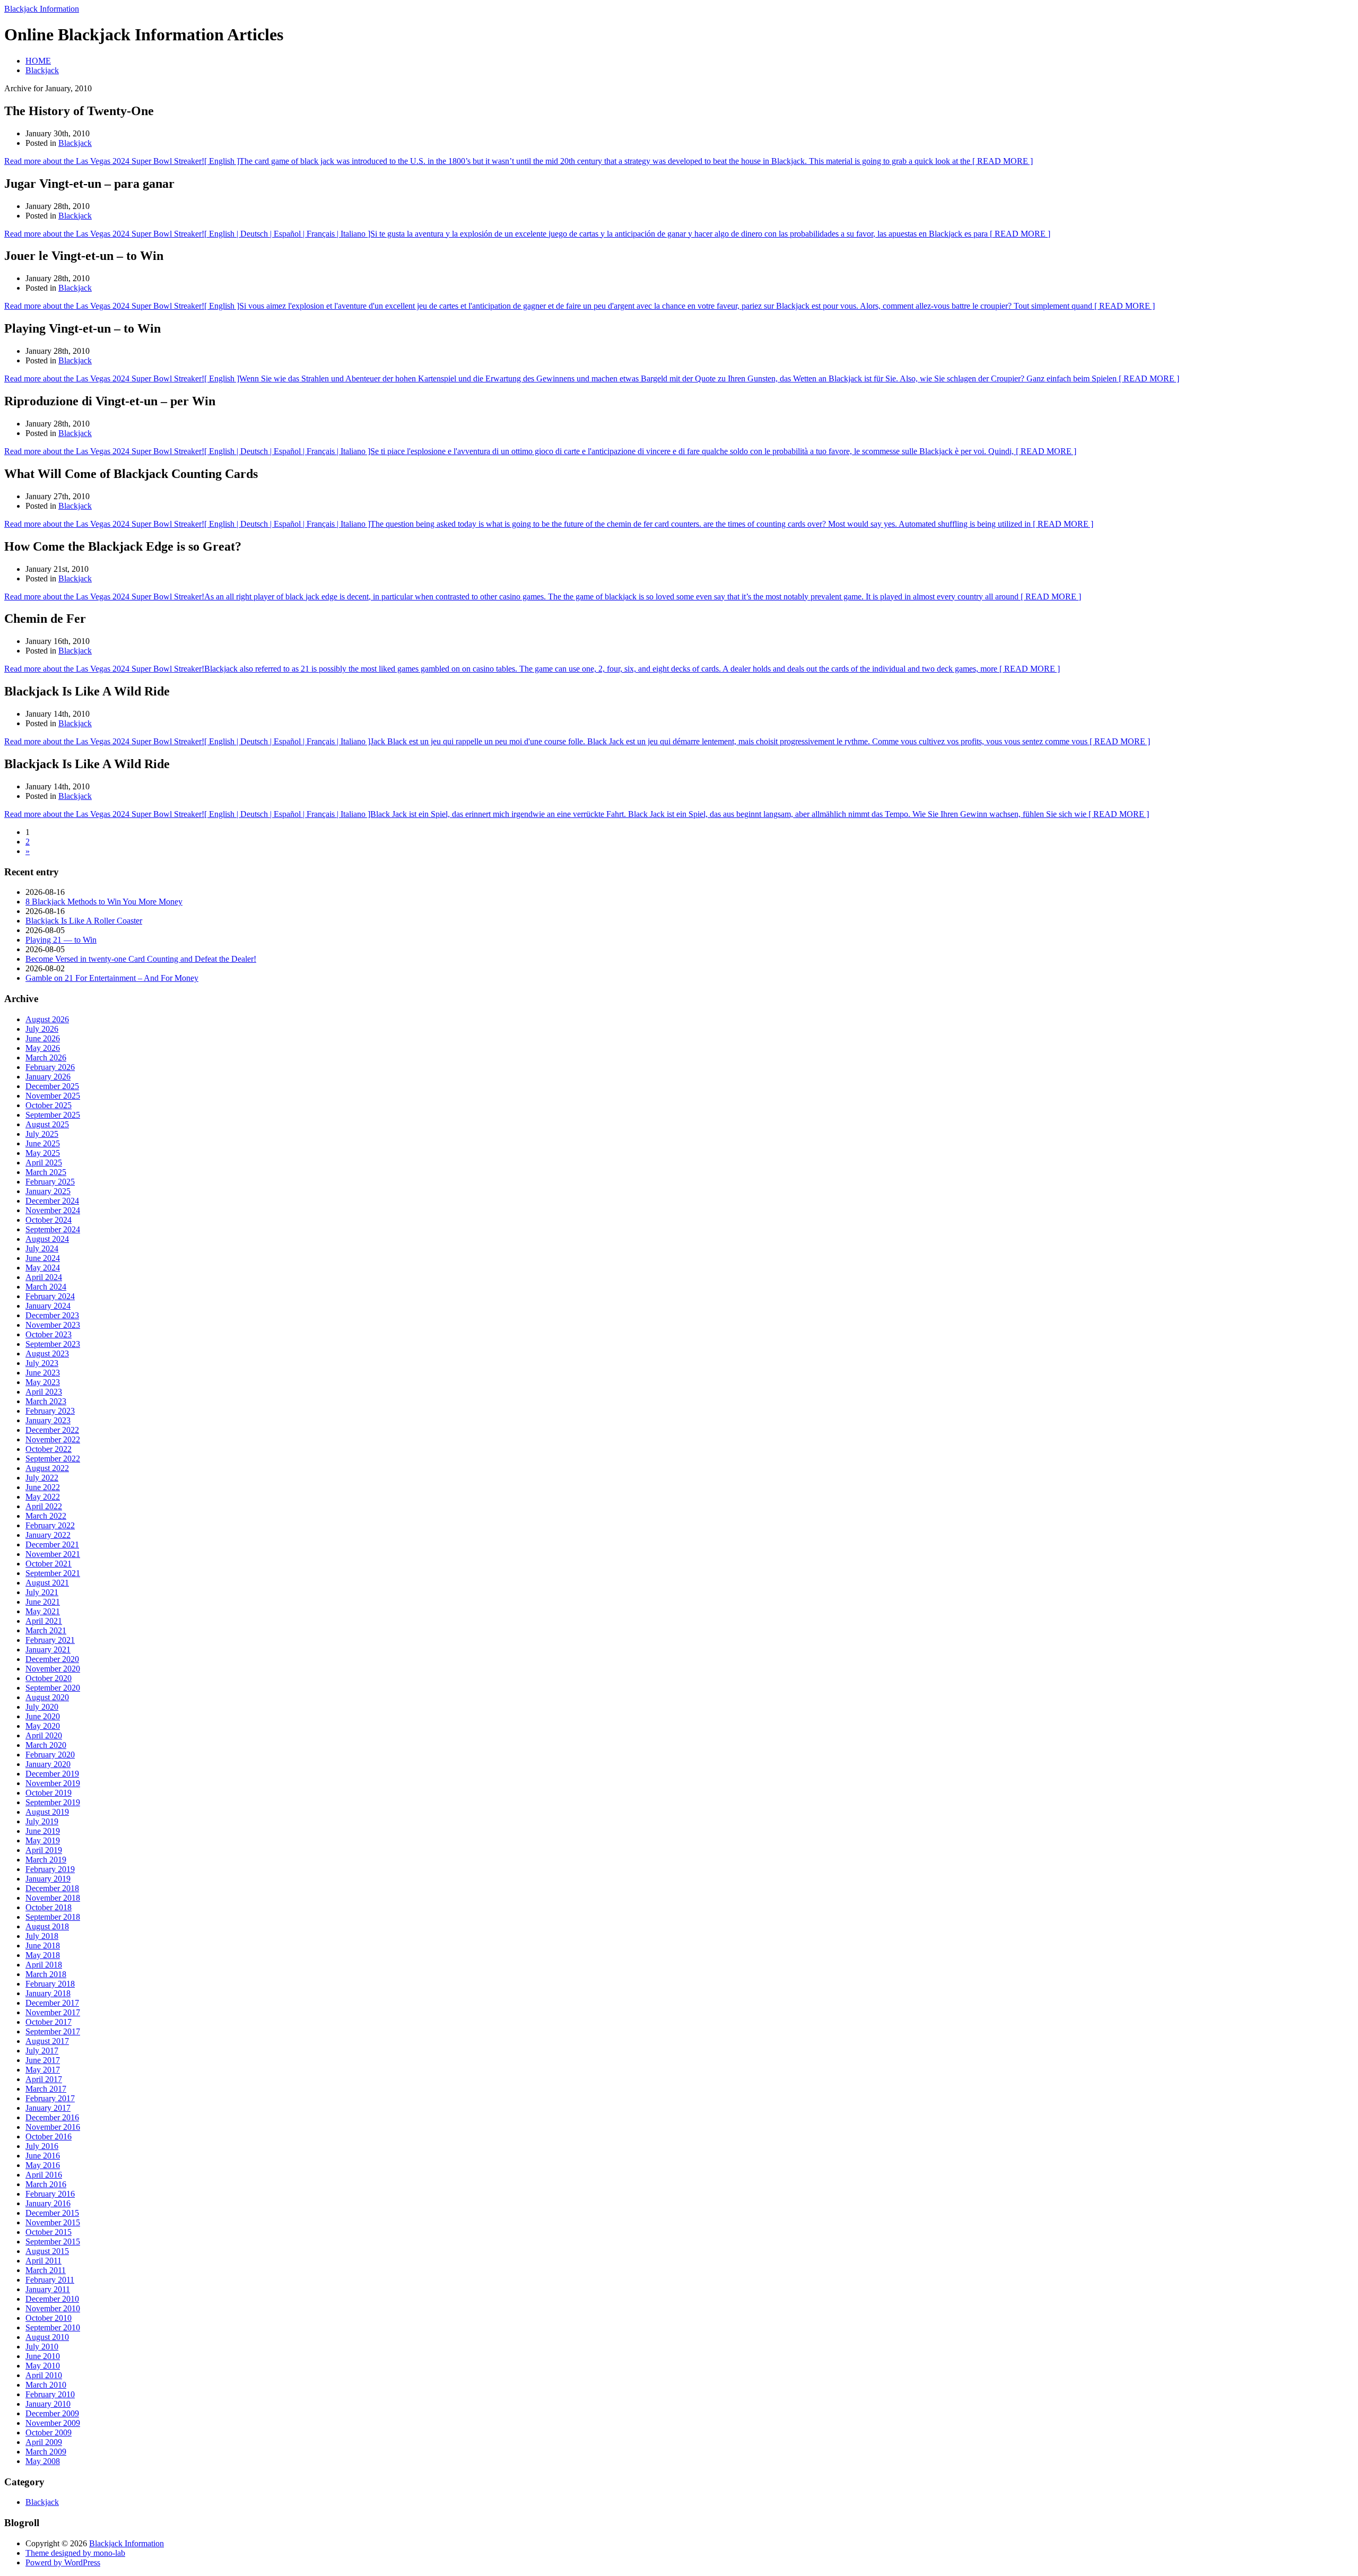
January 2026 (48, 1077)
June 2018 (43, 1946)
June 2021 (43, 1602)
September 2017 (53, 2031)
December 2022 (52, 1430)
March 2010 (46, 2385)
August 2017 (47, 2041)
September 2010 (53, 2327)
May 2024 (43, 1268)
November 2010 (53, 2308)
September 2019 (53, 1802)
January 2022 (48, 1535)
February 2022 (50, 1525)
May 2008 (43, 2461)
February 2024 (50, 1296)
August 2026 (47, 1019)
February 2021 (50, 1640)
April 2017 (44, 2079)
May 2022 (43, 1497)
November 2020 (53, 1669)
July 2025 (42, 1134)
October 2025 (49, 1105)
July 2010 (42, 2347)
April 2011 (43, 2261)
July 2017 (42, 2051)
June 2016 (43, 2156)
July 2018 (42, 1936)
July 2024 (42, 1248)
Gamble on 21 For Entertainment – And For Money (112, 978)
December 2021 (52, 1544)
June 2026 (43, 1038)
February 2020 (50, 1755)
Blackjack (42, 70)
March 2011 (46, 2270)
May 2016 (43, 2165)
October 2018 (49, 1907)
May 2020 (43, 1726)
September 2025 (53, 1115)
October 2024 (49, 1220)
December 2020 (52, 1659)
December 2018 (52, 1888)
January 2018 (48, 1993)
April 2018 (44, 1965)
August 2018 (47, 1926)
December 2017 (52, 2003)
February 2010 (50, 2394)
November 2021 (53, 1554)
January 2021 (48, 1650)
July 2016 (42, 2146)
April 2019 (44, 1850)
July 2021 (42, 1592)
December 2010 (52, 2299)
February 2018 (50, 1984)
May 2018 (43, 1955)
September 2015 (53, 2242)
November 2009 (53, 2423)
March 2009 (46, 2452)
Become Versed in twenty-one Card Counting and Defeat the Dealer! (141, 959)
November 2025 (53, 1096)
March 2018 (46, 1974)
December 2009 (52, 2413)
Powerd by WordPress (63, 2562)
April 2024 (44, 1277)
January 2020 (48, 1764)
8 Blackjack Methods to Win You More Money (104, 902)
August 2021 (47, 1583)
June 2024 (43, 1258)
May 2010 (43, 2366)
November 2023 (53, 1325)
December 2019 (52, 1774)
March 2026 (46, 1058)
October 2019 (49, 1793)
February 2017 (50, 2098)
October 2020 (49, 1678)
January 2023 (48, 1420)
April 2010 (44, 2375)
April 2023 (44, 1392)
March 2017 (46, 2089)
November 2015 (53, 2222)
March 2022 (46, 1516)
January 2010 (48, 2404)
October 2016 (49, 2136)
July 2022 (42, 1478)
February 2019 (50, 1869)
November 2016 (53, 2127)
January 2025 (48, 1191)
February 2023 (50, 1411)
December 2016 (52, 2117)
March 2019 (46, 1860)
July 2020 (42, 1707)
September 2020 (53, 1688)
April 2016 (44, 2175)
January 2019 (48, 1879)
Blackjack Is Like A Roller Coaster (84, 921)
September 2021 (53, 1573)
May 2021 (43, 1611)
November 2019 (53, 1783)
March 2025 (46, 1172)
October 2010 (49, 2318)
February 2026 (50, 1067)
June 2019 (43, 1831)
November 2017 (53, 2012)
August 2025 (47, 1124)
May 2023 (43, 1382)
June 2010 (43, 2356)
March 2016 (46, 2184)
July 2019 (42, 1821)
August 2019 (47, 1812)
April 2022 (44, 1506)
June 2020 (43, 1716)
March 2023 (46, 1401)
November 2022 (53, 1439)
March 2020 (46, 1745)
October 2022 (49, 1449)
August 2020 (47, 1697)
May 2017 (43, 2070)
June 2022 (43, 1487)
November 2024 (53, 1210)
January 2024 (48, 1306)
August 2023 (47, 1354)
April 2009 (44, 2442)
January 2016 (48, 2203)
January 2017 (48, 2108)
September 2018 (53, 1917)
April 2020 (44, 1735)
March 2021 (46, 1630)
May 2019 (43, 1840)
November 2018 (53, 1898)
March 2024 (46, 1287)
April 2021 (44, 1621)
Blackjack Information (42, 9)
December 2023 (52, 1315)
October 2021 (49, 1564)
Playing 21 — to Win (61, 940)
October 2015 (49, 2232)
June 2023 (43, 1373)
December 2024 (52, 1201)
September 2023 (53, 1344)
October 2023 (49, 1334)
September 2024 (53, 1229)
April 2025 (44, 1163)
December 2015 (52, 2213)
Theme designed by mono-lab (75, 2553)
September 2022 (53, 1459)
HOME (38, 61)
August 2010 (47, 2337)
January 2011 (48, 2289)
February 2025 (50, 1182)
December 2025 (52, 1086)
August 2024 (47, 1239)
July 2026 (42, 1029)
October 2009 (49, 2433)
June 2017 (43, 2060)
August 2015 (47, 2251)
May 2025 (43, 1153)
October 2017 (49, 2022)
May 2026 (43, 1048)
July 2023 (42, 1363)
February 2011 (50, 2280)
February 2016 (50, 2194)
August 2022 (47, 1468)
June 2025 (43, 1143)
